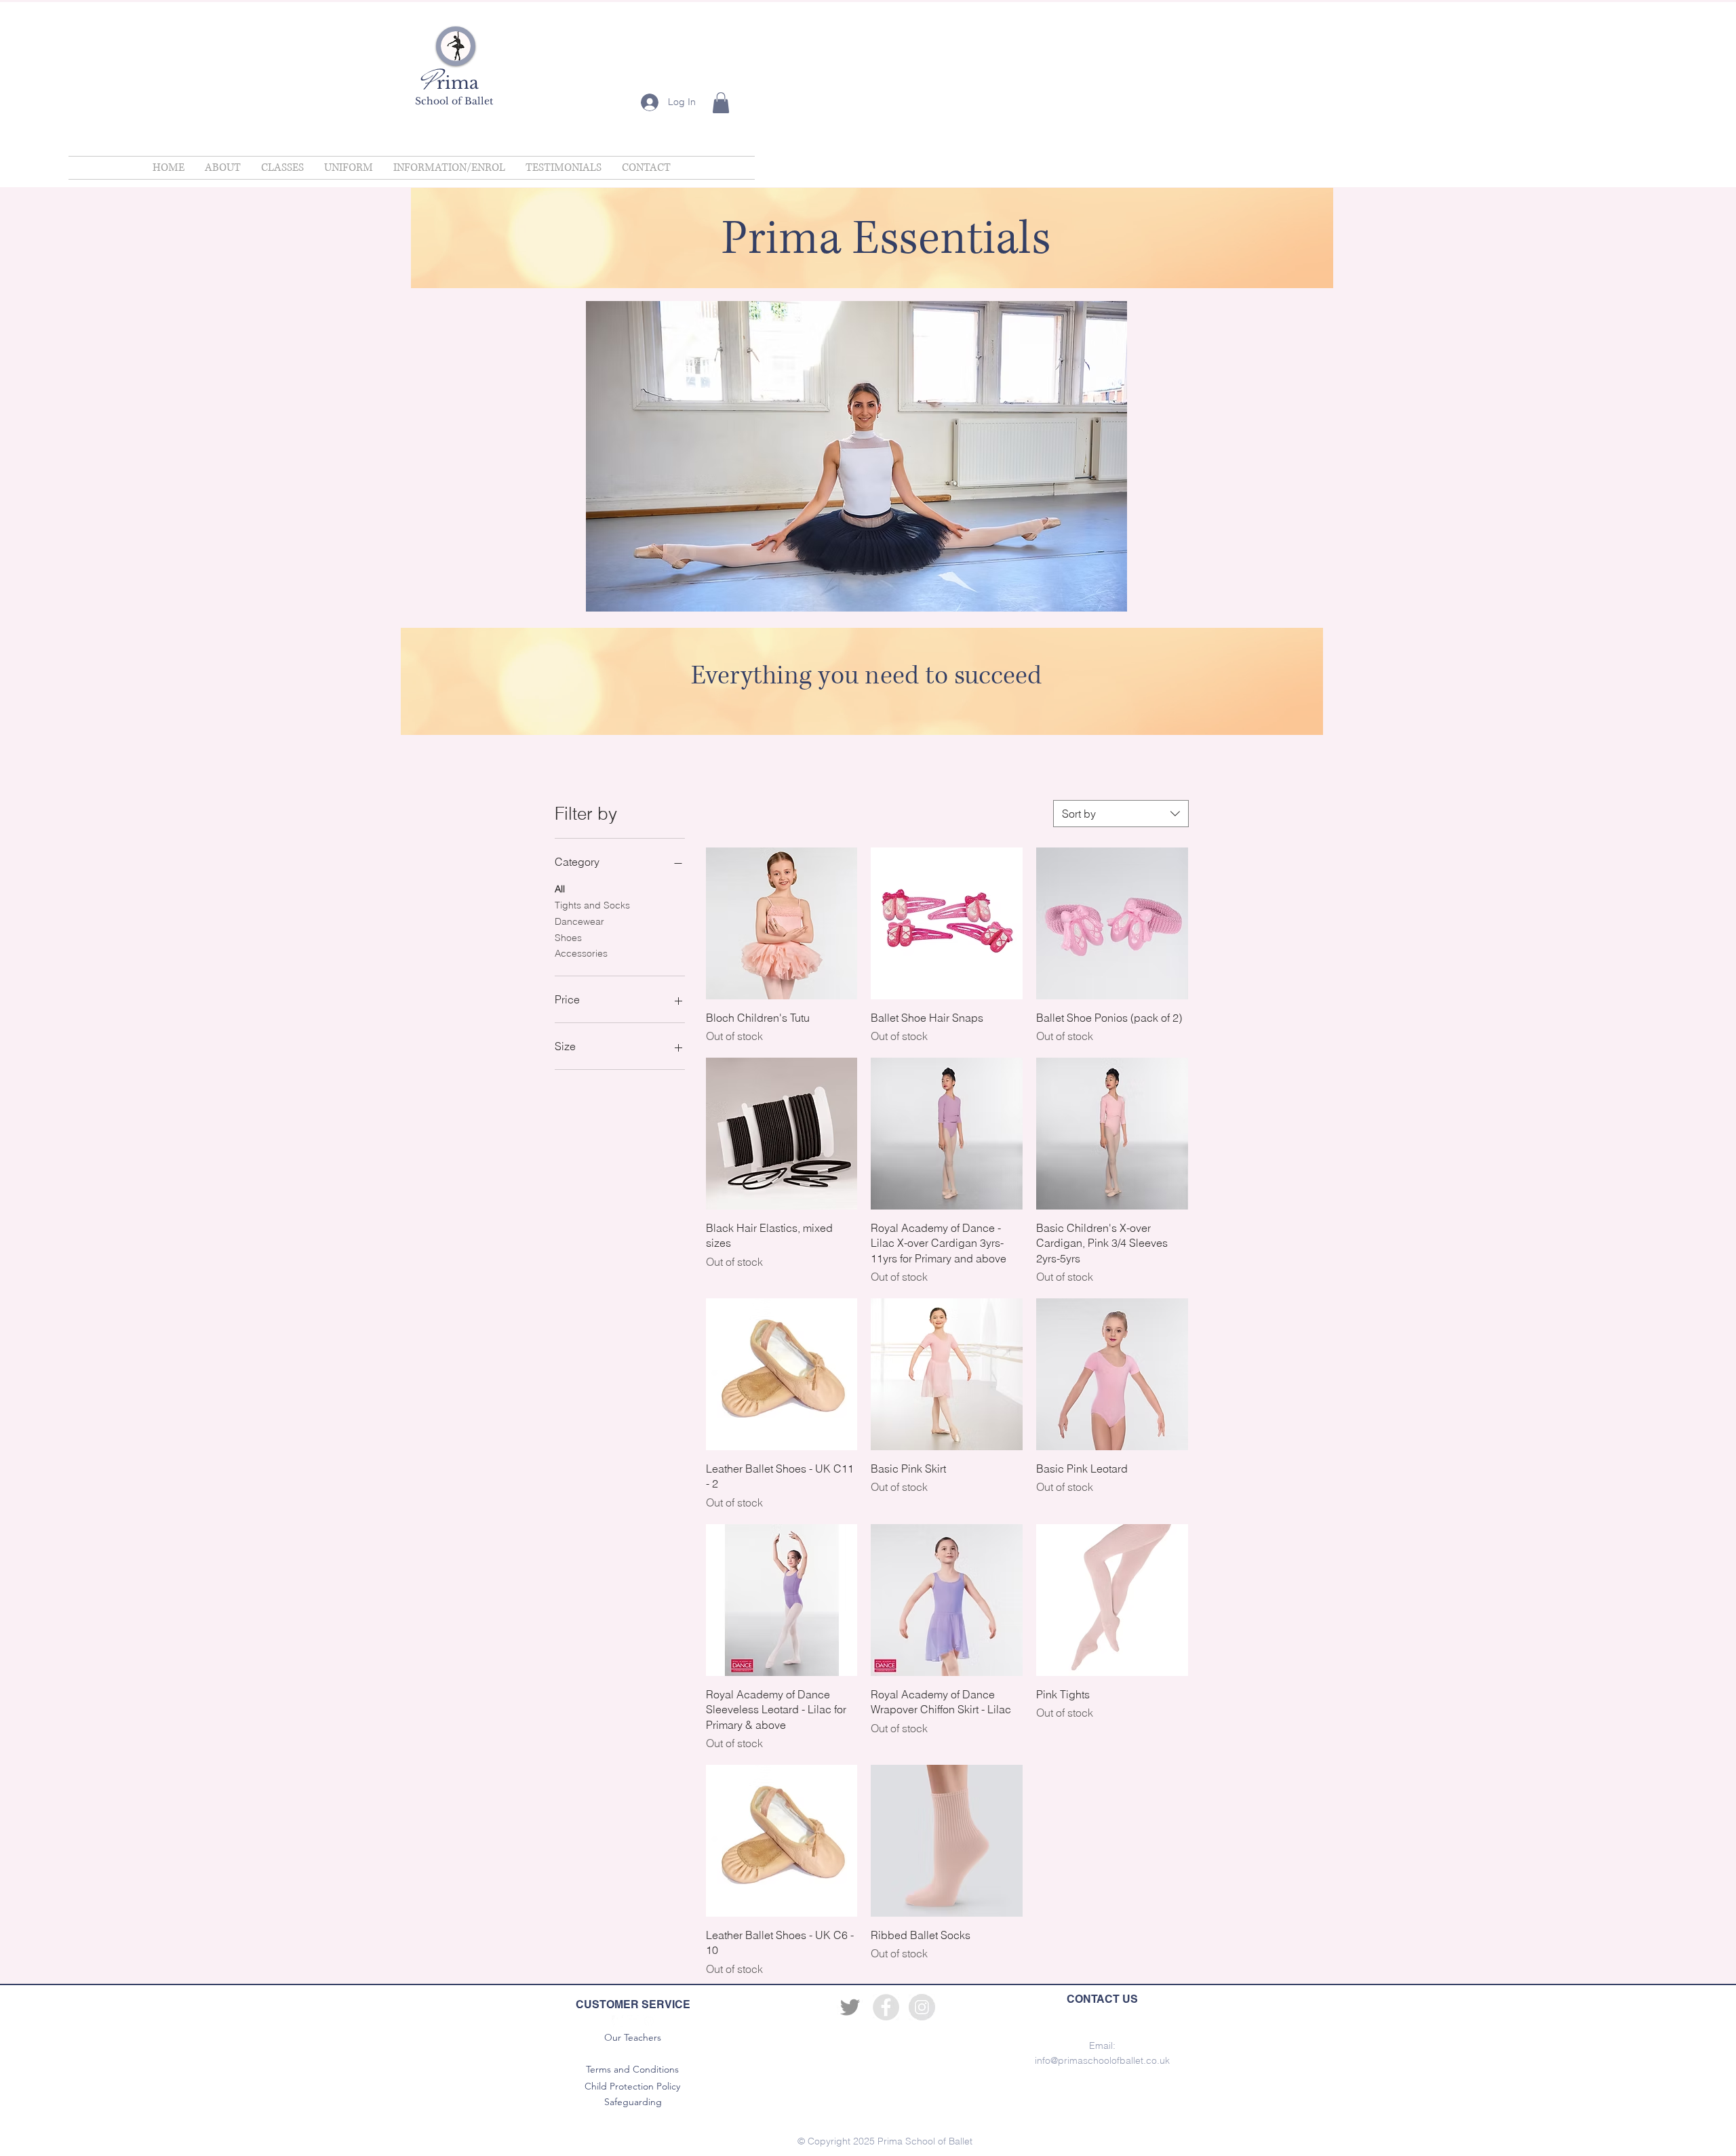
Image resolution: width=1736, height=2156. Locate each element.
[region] (872, 238)
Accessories (581, 953)
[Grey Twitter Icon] (850, 2007)
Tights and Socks (592, 905)
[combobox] (1121, 814)
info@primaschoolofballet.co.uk (1102, 2060)
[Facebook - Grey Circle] (886, 2007)
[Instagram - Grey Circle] (922, 2007)
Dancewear (579, 921)
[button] (721, 103)
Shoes (568, 938)
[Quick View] (782, 923)
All (560, 889)
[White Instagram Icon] (649, 2021)
